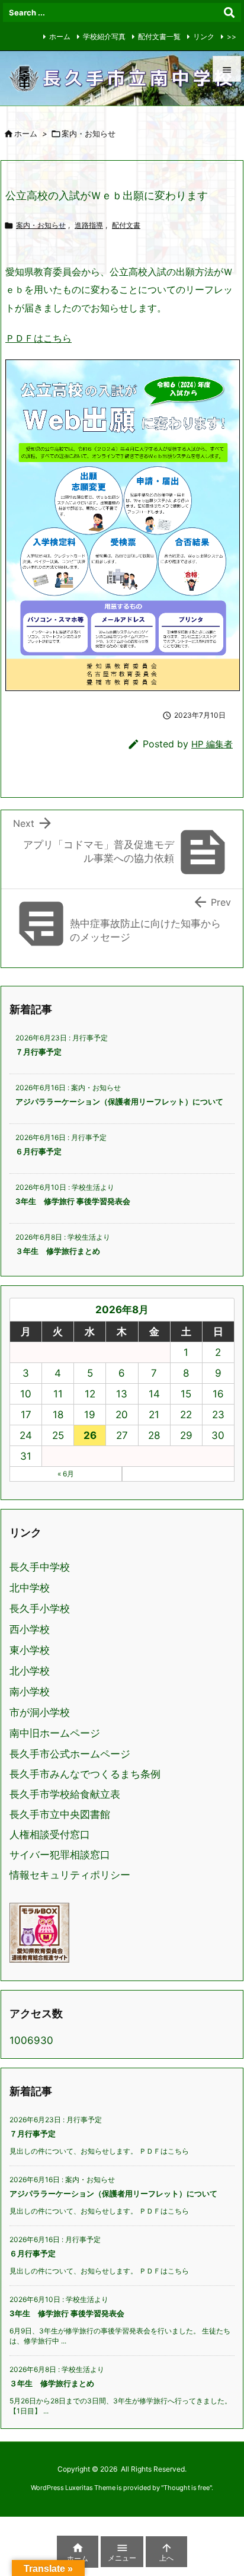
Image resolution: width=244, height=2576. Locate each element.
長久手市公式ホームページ (70, 1754)
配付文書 (126, 225)
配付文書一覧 (159, 36)
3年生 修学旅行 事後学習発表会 (73, 1201)
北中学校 (30, 1588)
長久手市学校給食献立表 (65, 1794)
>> (232, 36)
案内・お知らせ (41, 225)
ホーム (60, 36)
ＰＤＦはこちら (38, 338)
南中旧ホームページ (55, 1733)
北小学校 (30, 1671)
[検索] (229, 12)
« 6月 (66, 1474)
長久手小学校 (40, 1609)
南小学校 (30, 1692)
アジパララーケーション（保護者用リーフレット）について (119, 1101)
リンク (204, 36)
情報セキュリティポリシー (70, 1875)
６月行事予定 (38, 1151)
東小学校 (30, 1650)
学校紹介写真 (104, 36)
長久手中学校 (40, 1567)
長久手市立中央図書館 (60, 1814)
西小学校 (30, 1630)
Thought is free (187, 2488)
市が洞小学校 (40, 1713)
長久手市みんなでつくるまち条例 (85, 1774)
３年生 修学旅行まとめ (58, 1251)
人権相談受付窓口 (50, 1835)
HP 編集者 (212, 744)
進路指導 (89, 225)
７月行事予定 (38, 1052)
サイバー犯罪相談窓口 (60, 1855)
